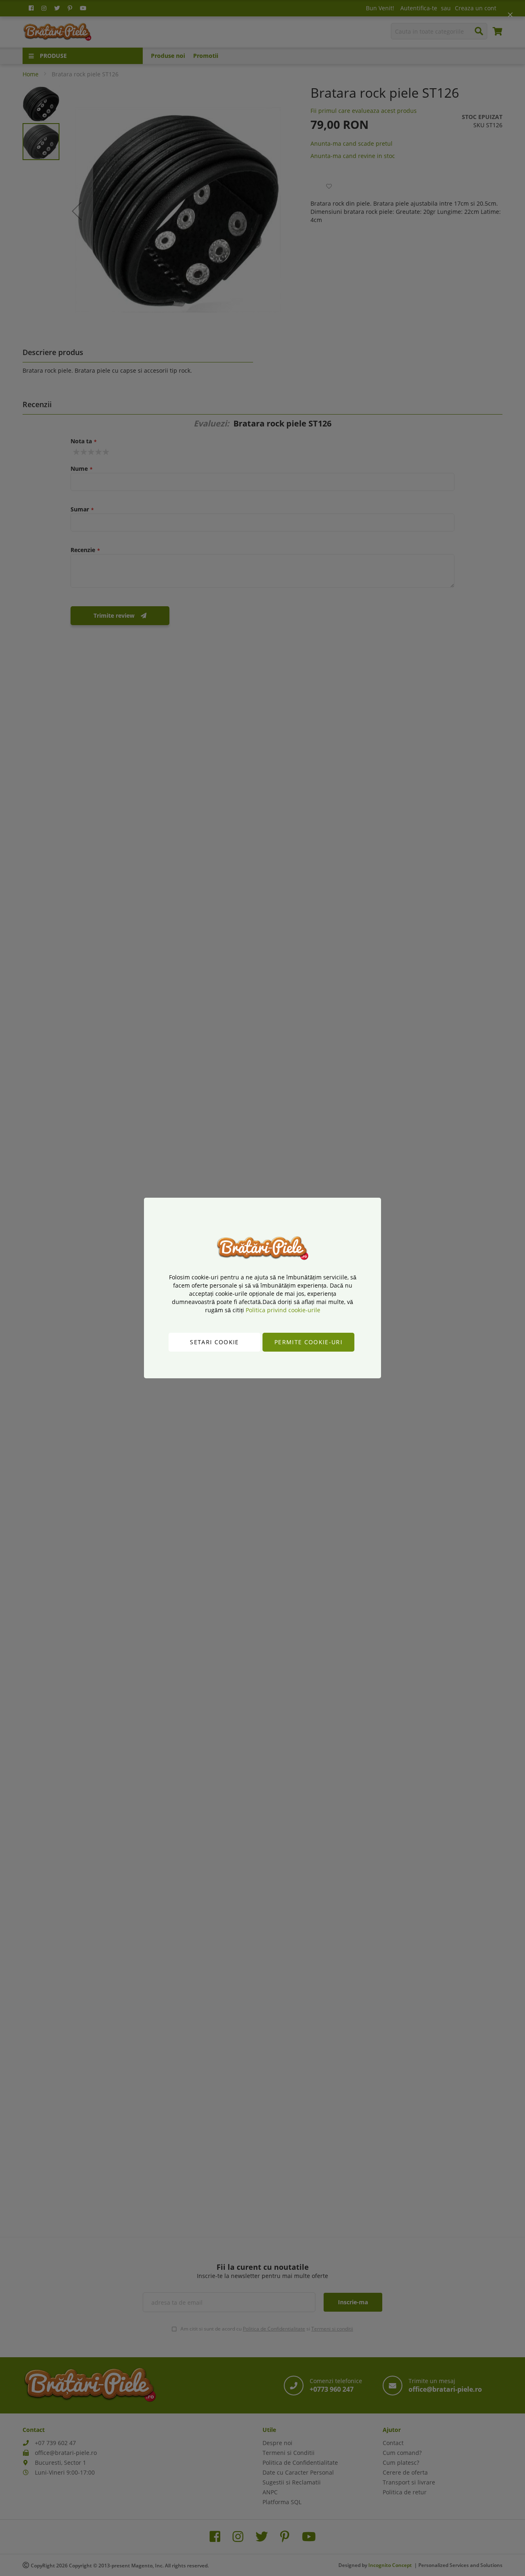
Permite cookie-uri (308, 1342)
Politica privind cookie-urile (283, 1310)
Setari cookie (215, 1342)
